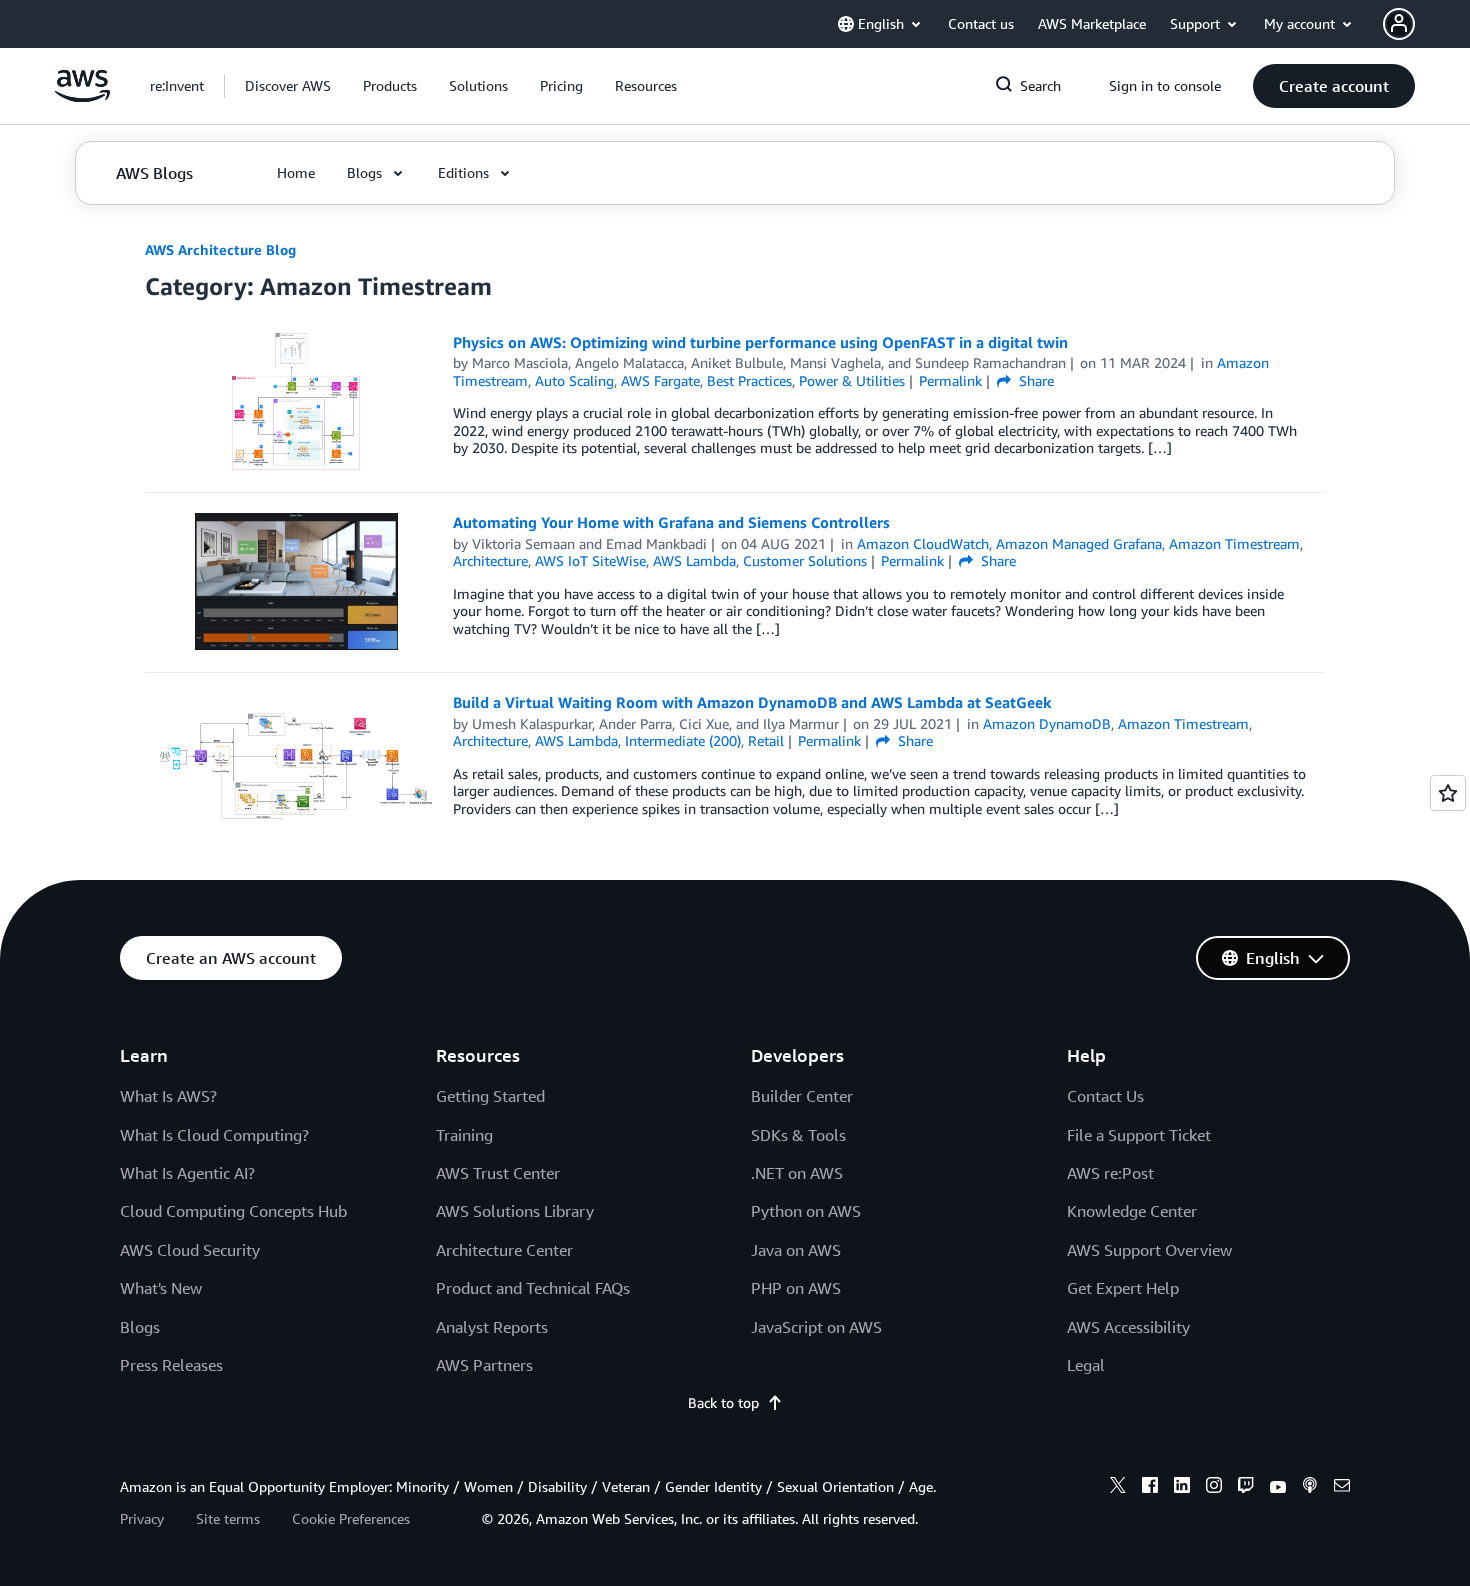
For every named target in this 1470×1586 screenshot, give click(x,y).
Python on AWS (806, 1211)
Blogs (140, 1327)
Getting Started (490, 1096)
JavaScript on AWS (816, 1327)
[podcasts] (1310, 1488)
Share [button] (1034, 380)
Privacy (142, 1518)
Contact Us (1105, 1096)
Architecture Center (504, 1250)
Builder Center (802, 1096)
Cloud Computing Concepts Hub (233, 1211)
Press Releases (171, 1365)
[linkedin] (1182, 1488)
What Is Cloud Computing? (214, 1135)
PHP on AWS (796, 1288)
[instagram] (1214, 1488)
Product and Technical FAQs (533, 1288)
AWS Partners (484, 1365)
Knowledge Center (1132, 1211)
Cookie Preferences (351, 1518)
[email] (1342, 1488)
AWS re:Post (1110, 1173)
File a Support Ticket (1139, 1135)
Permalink (950, 380)
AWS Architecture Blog (220, 249)
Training (464, 1135)
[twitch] (1246, 1488)
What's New (161, 1288)
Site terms (228, 1518)
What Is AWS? (168, 1096)
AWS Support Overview (1149, 1250)
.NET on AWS (797, 1173)
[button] (288, 86)
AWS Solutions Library (515, 1211)
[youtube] (1278, 1488)
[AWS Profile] (1399, 24)
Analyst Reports (492, 1327)
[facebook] (1150, 1488)
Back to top (723, 1402)
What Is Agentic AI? (187, 1173)
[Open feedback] (1448, 793)
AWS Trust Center (498, 1173)
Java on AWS (796, 1250)
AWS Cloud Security (190, 1250)
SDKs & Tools (798, 1135)
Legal (1086, 1365)
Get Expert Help (1123, 1288)
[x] (1118, 1488)
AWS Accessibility (1128, 1327)
